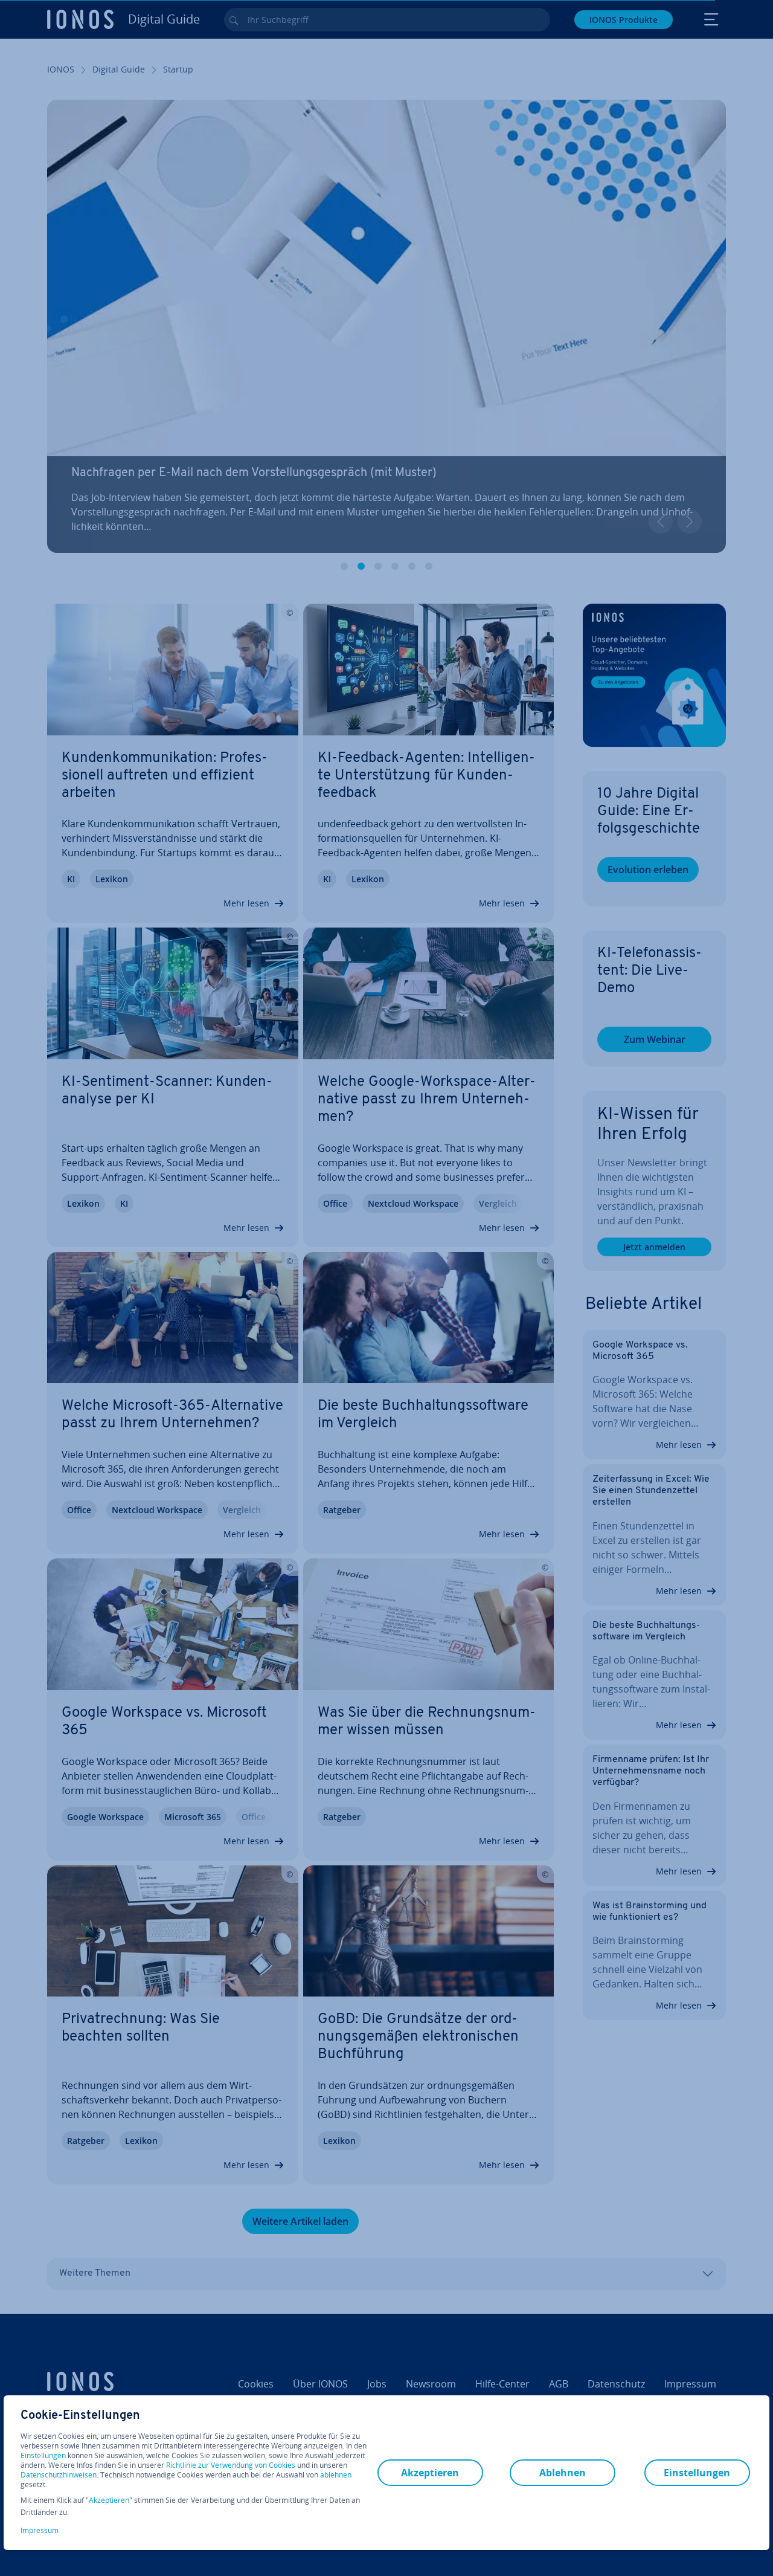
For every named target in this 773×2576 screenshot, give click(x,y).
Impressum (40, 2530)
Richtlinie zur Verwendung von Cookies (231, 2465)
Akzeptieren (109, 2500)
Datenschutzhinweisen (59, 2475)
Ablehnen (563, 2473)
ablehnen (336, 2475)
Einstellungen (43, 2456)
